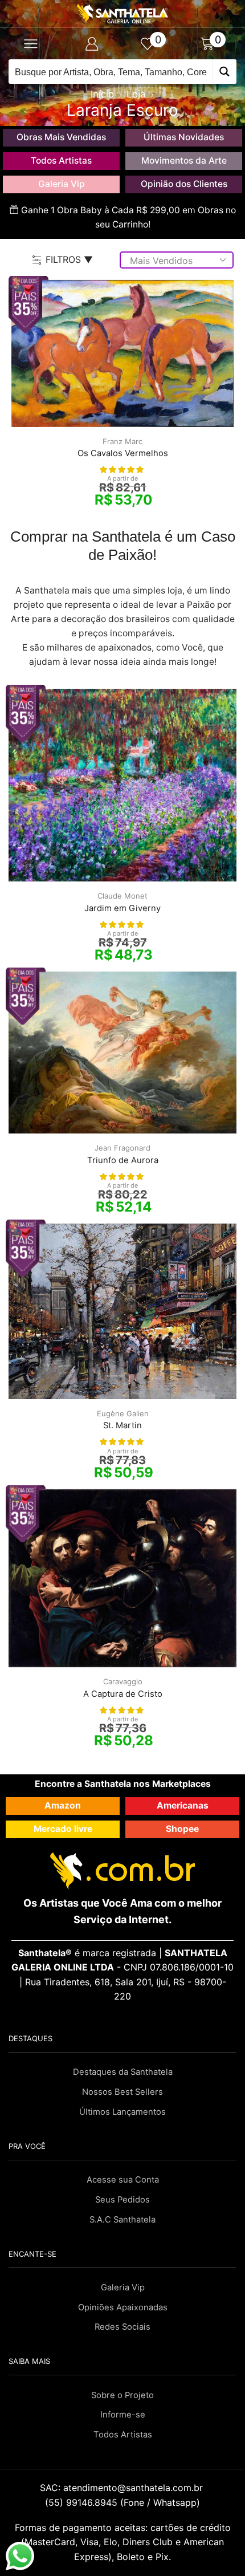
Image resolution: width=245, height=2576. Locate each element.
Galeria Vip (62, 184)
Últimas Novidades (184, 137)
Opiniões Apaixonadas (123, 2307)
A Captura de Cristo (123, 1694)
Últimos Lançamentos (122, 2112)
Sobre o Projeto (122, 2395)
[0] (153, 44)
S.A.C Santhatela (122, 2220)
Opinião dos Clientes (184, 184)
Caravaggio (123, 1681)
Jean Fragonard (122, 1148)
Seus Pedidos (122, 2200)
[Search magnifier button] (224, 72)
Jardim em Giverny (122, 908)
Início (102, 94)
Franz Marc (122, 441)
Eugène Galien (123, 1413)
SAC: (123, 2488)
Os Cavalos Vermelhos (123, 453)
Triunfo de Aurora (123, 1160)
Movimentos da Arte (184, 161)
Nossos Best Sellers (122, 2092)
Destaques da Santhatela (123, 2072)
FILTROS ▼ (69, 259)
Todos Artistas (61, 161)
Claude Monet (122, 896)
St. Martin (122, 1425)
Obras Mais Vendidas (61, 137)
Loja (136, 94)
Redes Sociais (122, 2327)
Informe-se (123, 2415)
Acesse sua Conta (123, 2180)
